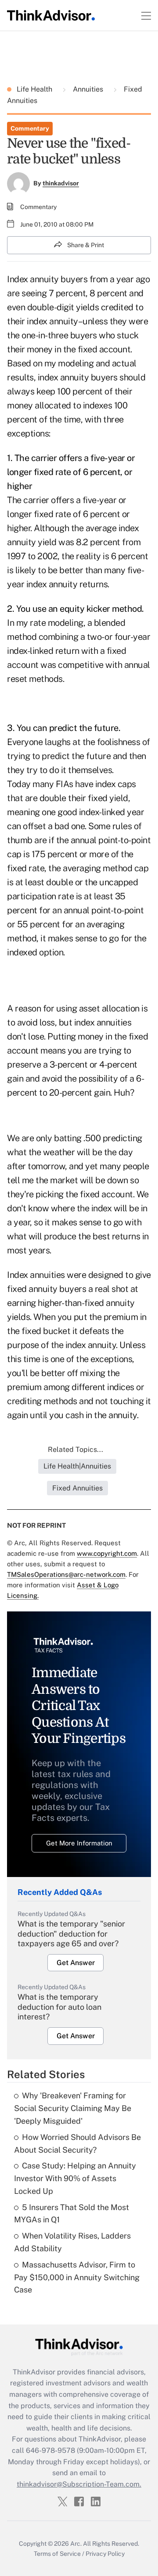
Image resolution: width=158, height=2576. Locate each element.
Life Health (35, 89)
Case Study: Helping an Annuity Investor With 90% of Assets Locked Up (75, 2178)
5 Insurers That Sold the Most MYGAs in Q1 (72, 2214)
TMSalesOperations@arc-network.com (66, 1574)
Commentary (30, 128)
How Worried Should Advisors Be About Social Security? (77, 2143)
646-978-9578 (50, 2450)
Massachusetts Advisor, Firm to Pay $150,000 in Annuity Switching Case (77, 2277)
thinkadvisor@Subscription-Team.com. (79, 2484)
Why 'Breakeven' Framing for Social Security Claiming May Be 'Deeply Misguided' (73, 2108)
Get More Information (79, 1843)
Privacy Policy (105, 2554)
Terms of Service (57, 2554)
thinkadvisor (61, 183)
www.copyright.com (107, 1553)
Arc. (76, 2544)
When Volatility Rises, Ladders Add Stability (72, 2242)
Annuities (88, 89)
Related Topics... (75, 1449)
